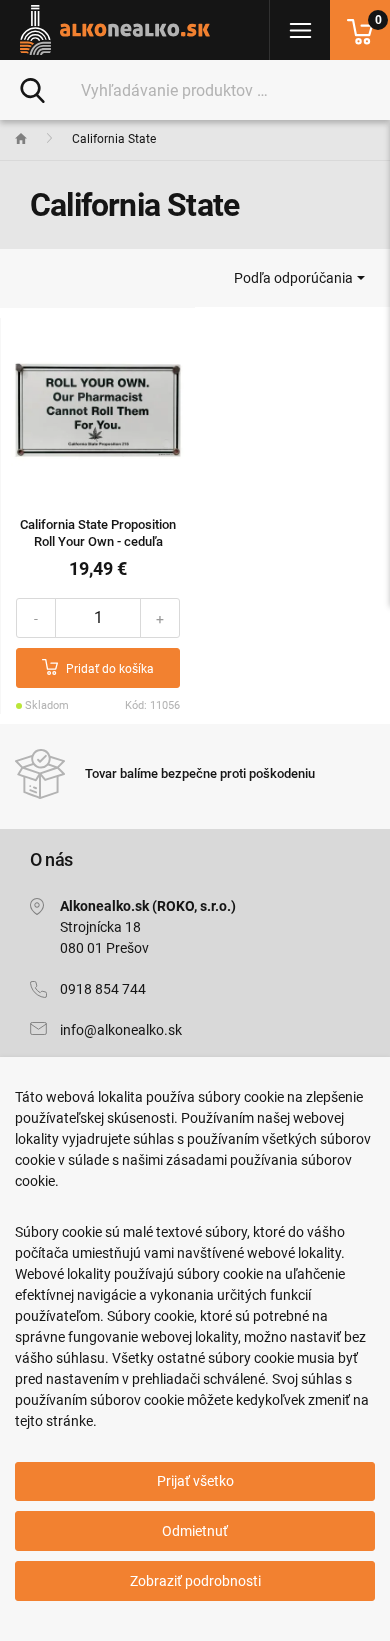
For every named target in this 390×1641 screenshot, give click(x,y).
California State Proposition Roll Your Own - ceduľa (98, 533)
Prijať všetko (195, 1481)
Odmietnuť (195, 1531)
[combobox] (299, 278)
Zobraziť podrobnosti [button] (195, 1581)
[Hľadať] (32, 89)
